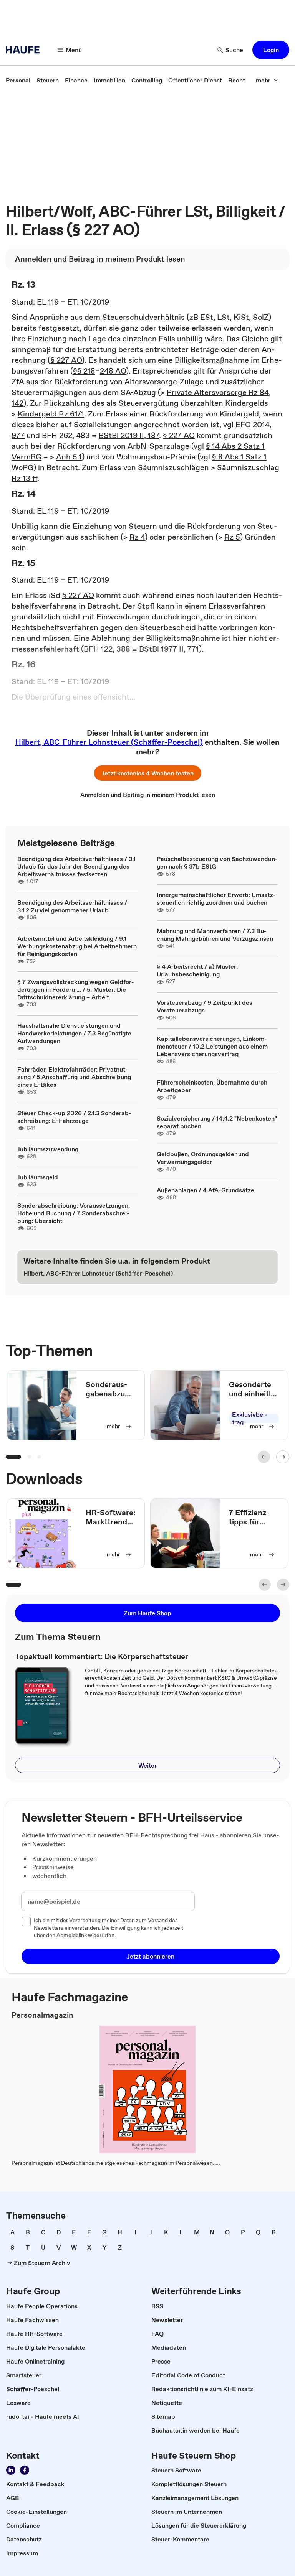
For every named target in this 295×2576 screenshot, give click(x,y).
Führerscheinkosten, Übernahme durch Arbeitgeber (212, 1086)
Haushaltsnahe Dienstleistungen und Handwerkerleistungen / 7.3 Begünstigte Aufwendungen (74, 1033)
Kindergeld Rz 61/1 (51, 414)
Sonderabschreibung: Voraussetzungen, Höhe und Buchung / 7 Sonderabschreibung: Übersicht (74, 1213)
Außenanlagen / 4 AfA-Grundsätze (206, 1190)
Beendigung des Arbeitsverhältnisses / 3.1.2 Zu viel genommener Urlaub (72, 906)
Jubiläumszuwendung (48, 1149)
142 (17, 403)
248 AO (113, 371)
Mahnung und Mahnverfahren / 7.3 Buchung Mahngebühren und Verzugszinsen (215, 935)
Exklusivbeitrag (250, 1418)
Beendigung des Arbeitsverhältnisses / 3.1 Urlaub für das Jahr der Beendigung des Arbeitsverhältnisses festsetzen (76, 866)
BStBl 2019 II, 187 (129, 435)
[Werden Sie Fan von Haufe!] (25, 2470)
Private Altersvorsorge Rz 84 (218, 392)
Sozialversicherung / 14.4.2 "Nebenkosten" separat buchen (217, 1122)
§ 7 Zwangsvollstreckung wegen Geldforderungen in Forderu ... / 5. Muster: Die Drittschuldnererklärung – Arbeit (76, 989)
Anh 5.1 (69, 457)
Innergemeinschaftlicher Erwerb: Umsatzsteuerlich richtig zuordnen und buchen (216, 899)
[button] (271, 50)
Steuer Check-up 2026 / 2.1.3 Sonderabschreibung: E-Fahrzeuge (74, 1117)
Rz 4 (137, 537)
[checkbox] (26, 1921)
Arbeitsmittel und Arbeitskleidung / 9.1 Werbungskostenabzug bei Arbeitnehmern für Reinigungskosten (77, 946)
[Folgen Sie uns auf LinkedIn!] (11, 2470)
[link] (18, 80)
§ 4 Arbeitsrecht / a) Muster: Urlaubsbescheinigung (197, 970)
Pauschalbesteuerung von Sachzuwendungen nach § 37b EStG (217, 863)
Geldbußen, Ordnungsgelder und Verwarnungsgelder (203, 1158)
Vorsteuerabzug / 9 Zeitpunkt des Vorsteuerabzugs (205, 1006)
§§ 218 (84, 371)
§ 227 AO (66, 360)
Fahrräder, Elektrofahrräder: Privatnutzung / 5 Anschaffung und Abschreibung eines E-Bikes (74, 1077)
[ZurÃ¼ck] (264, 1457)
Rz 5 (232, 537)
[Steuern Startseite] (25, 50)
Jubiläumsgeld (38, 1177)
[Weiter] (283, 1457)
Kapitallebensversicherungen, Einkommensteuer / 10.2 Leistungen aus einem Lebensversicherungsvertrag (212, 1046)
